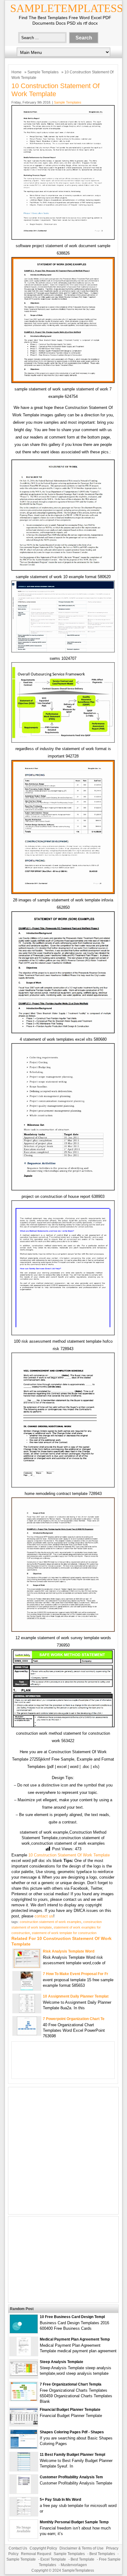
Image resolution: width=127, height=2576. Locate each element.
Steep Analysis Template (61, 2362)
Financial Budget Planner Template (70, 2410)
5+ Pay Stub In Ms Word (60, 2500)
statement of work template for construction (64, 1933)
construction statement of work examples (51, 1922)
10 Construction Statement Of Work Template (69, 1855)
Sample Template (21, 2559)
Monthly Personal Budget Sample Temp (74, 2522)
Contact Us (18, 2548)
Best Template (82, 2559)
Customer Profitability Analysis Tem (71, 2477)
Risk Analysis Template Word (69, 1951)
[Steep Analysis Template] (24, 2374)
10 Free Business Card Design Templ (72, 2317)
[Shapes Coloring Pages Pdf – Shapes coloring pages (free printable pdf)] (24, 2447)
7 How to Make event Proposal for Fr (76, 1974)
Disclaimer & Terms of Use (82, 2548)
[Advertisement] (63, 2151)
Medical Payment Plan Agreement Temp (75, 2339)
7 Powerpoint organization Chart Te (74, 2019)
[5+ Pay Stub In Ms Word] (24, 2515)
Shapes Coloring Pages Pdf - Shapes (72, 2432)
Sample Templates (43, 72)
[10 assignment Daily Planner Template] (27, 2011)
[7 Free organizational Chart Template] (24, 2399)
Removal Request (36, 2554)
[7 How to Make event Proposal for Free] (27, 1989)
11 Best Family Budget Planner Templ (72, 2455)
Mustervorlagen (74, 2565)
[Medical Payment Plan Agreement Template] (24, 2354)
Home (16, 72)
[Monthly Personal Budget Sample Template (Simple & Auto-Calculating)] (24, 2537)
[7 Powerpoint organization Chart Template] (27, 2034)
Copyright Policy (43, 2548)
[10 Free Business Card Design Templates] (24, 2332)
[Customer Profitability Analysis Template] (24, 2492)
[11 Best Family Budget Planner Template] (24, 2470)
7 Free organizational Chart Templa (71, 2384)
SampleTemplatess (67, 8)
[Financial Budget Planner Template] (24, 2423)
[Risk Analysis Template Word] (27, 1966)
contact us (44, 1916)
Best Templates (102, 2554)
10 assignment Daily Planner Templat (76, 1996)
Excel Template (53, 2559)
